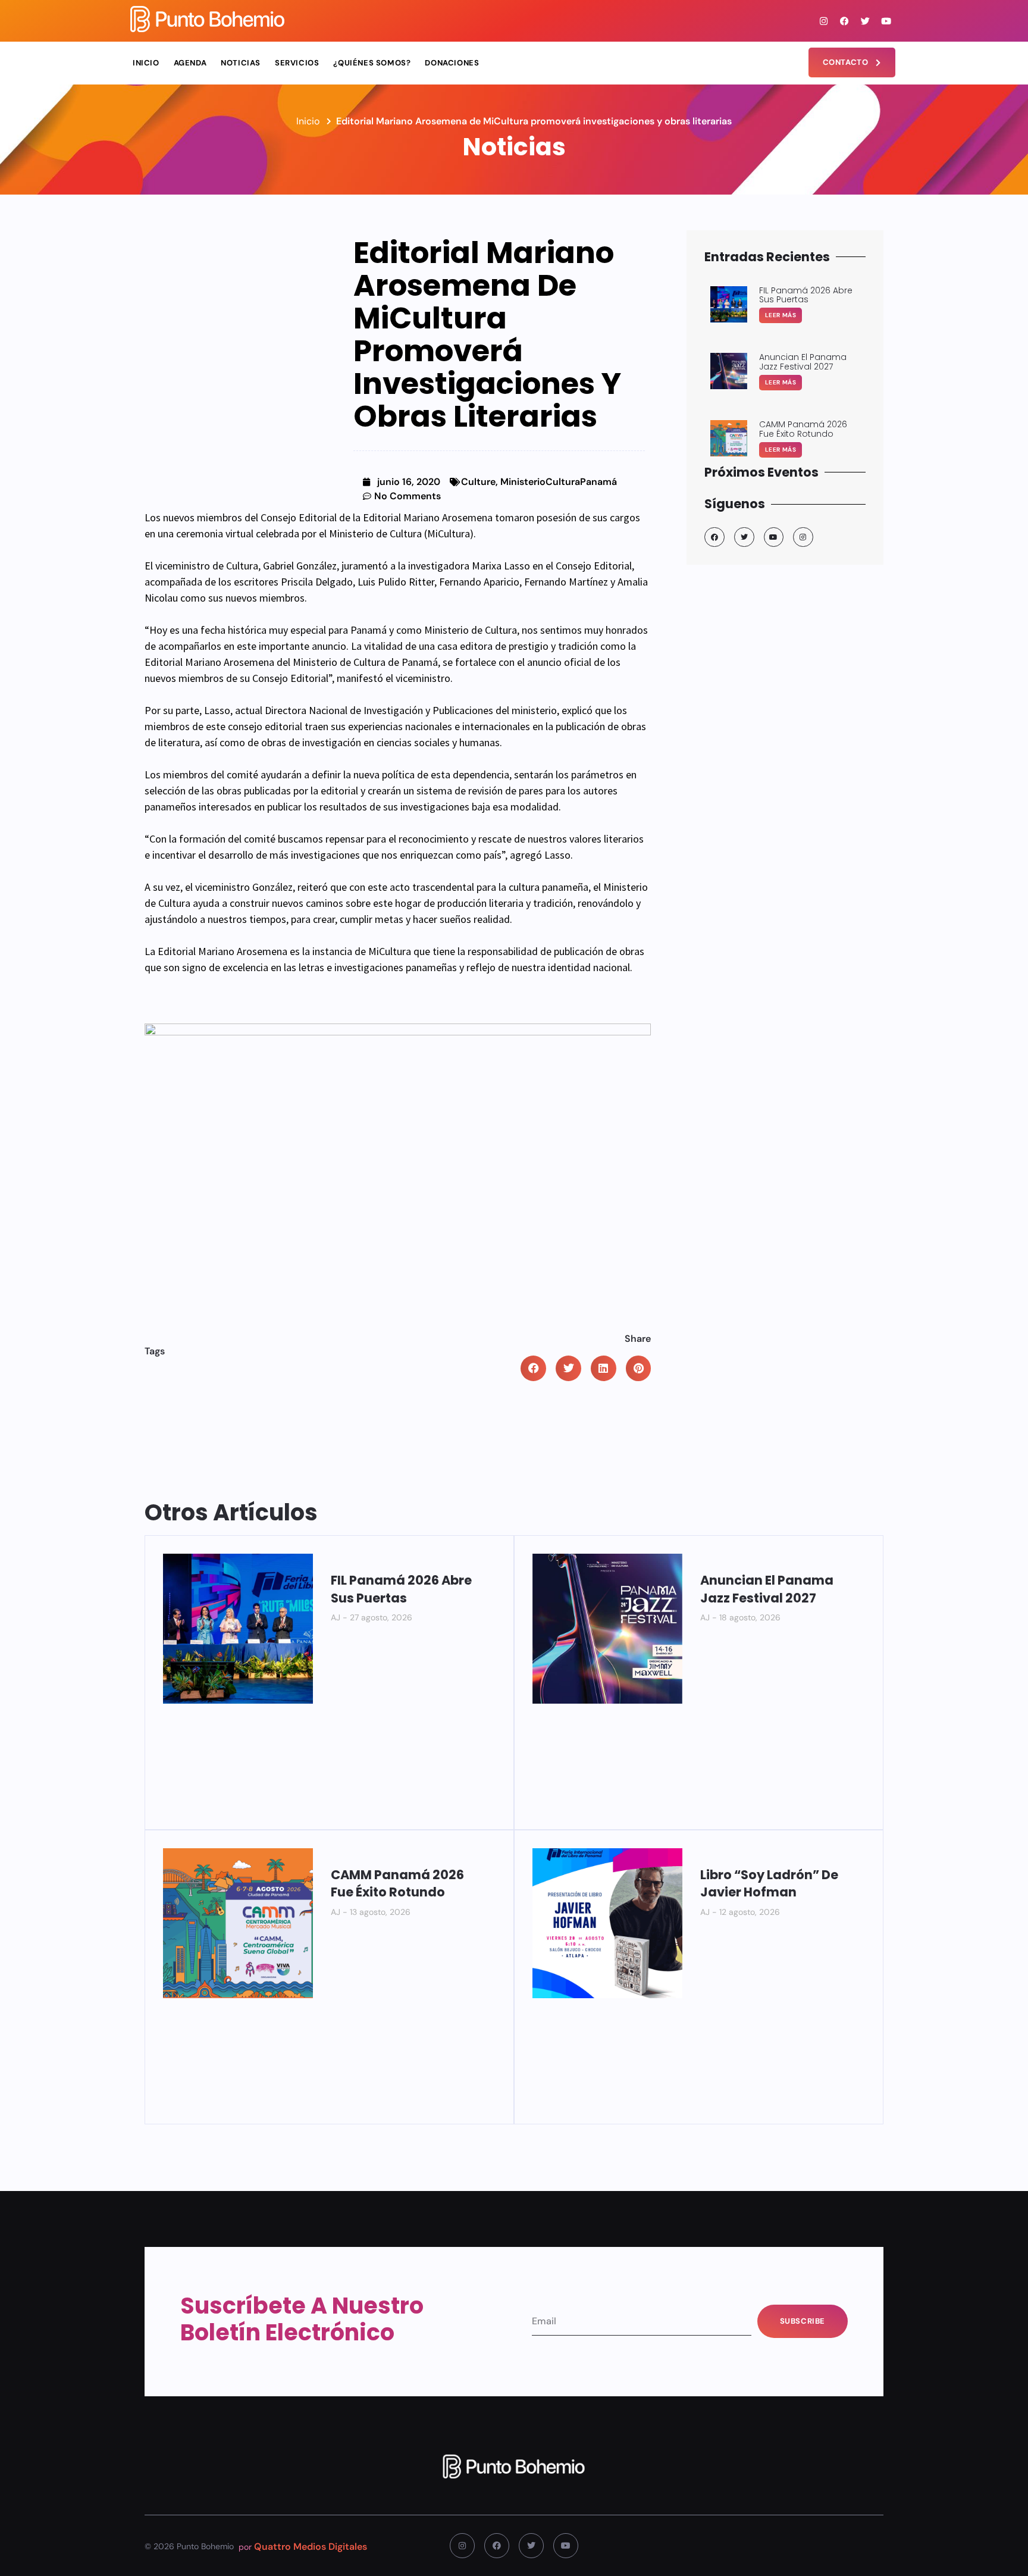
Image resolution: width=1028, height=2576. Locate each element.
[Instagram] (824, 21)
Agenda (190, 63)
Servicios (297, 63)
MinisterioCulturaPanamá (559, 482)
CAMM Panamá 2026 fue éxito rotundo (397, 1883)
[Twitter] (866, 21)
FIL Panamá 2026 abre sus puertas (401, 1589)
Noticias (241, 63)
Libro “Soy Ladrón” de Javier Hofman (769, 1883)
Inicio (146, 63)
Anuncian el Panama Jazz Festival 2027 (767, 1589)
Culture (478, 482)
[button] (533, 1368)
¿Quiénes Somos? (372, 63)
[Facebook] (845, 21)
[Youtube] (886, 21)
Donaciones (452, 63)
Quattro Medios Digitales (311, 2547)
